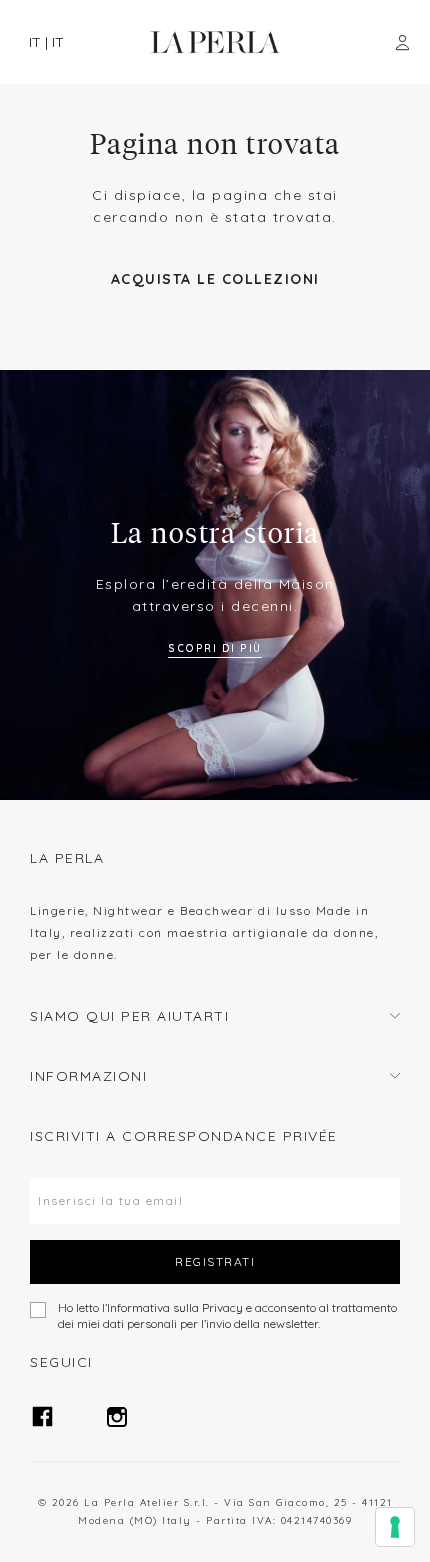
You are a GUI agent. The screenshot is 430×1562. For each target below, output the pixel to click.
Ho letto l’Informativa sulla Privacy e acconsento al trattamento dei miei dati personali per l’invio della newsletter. (227, 1315)
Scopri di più (215, 648)
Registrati (215, 1261)
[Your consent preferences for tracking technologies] (395, 1527)
